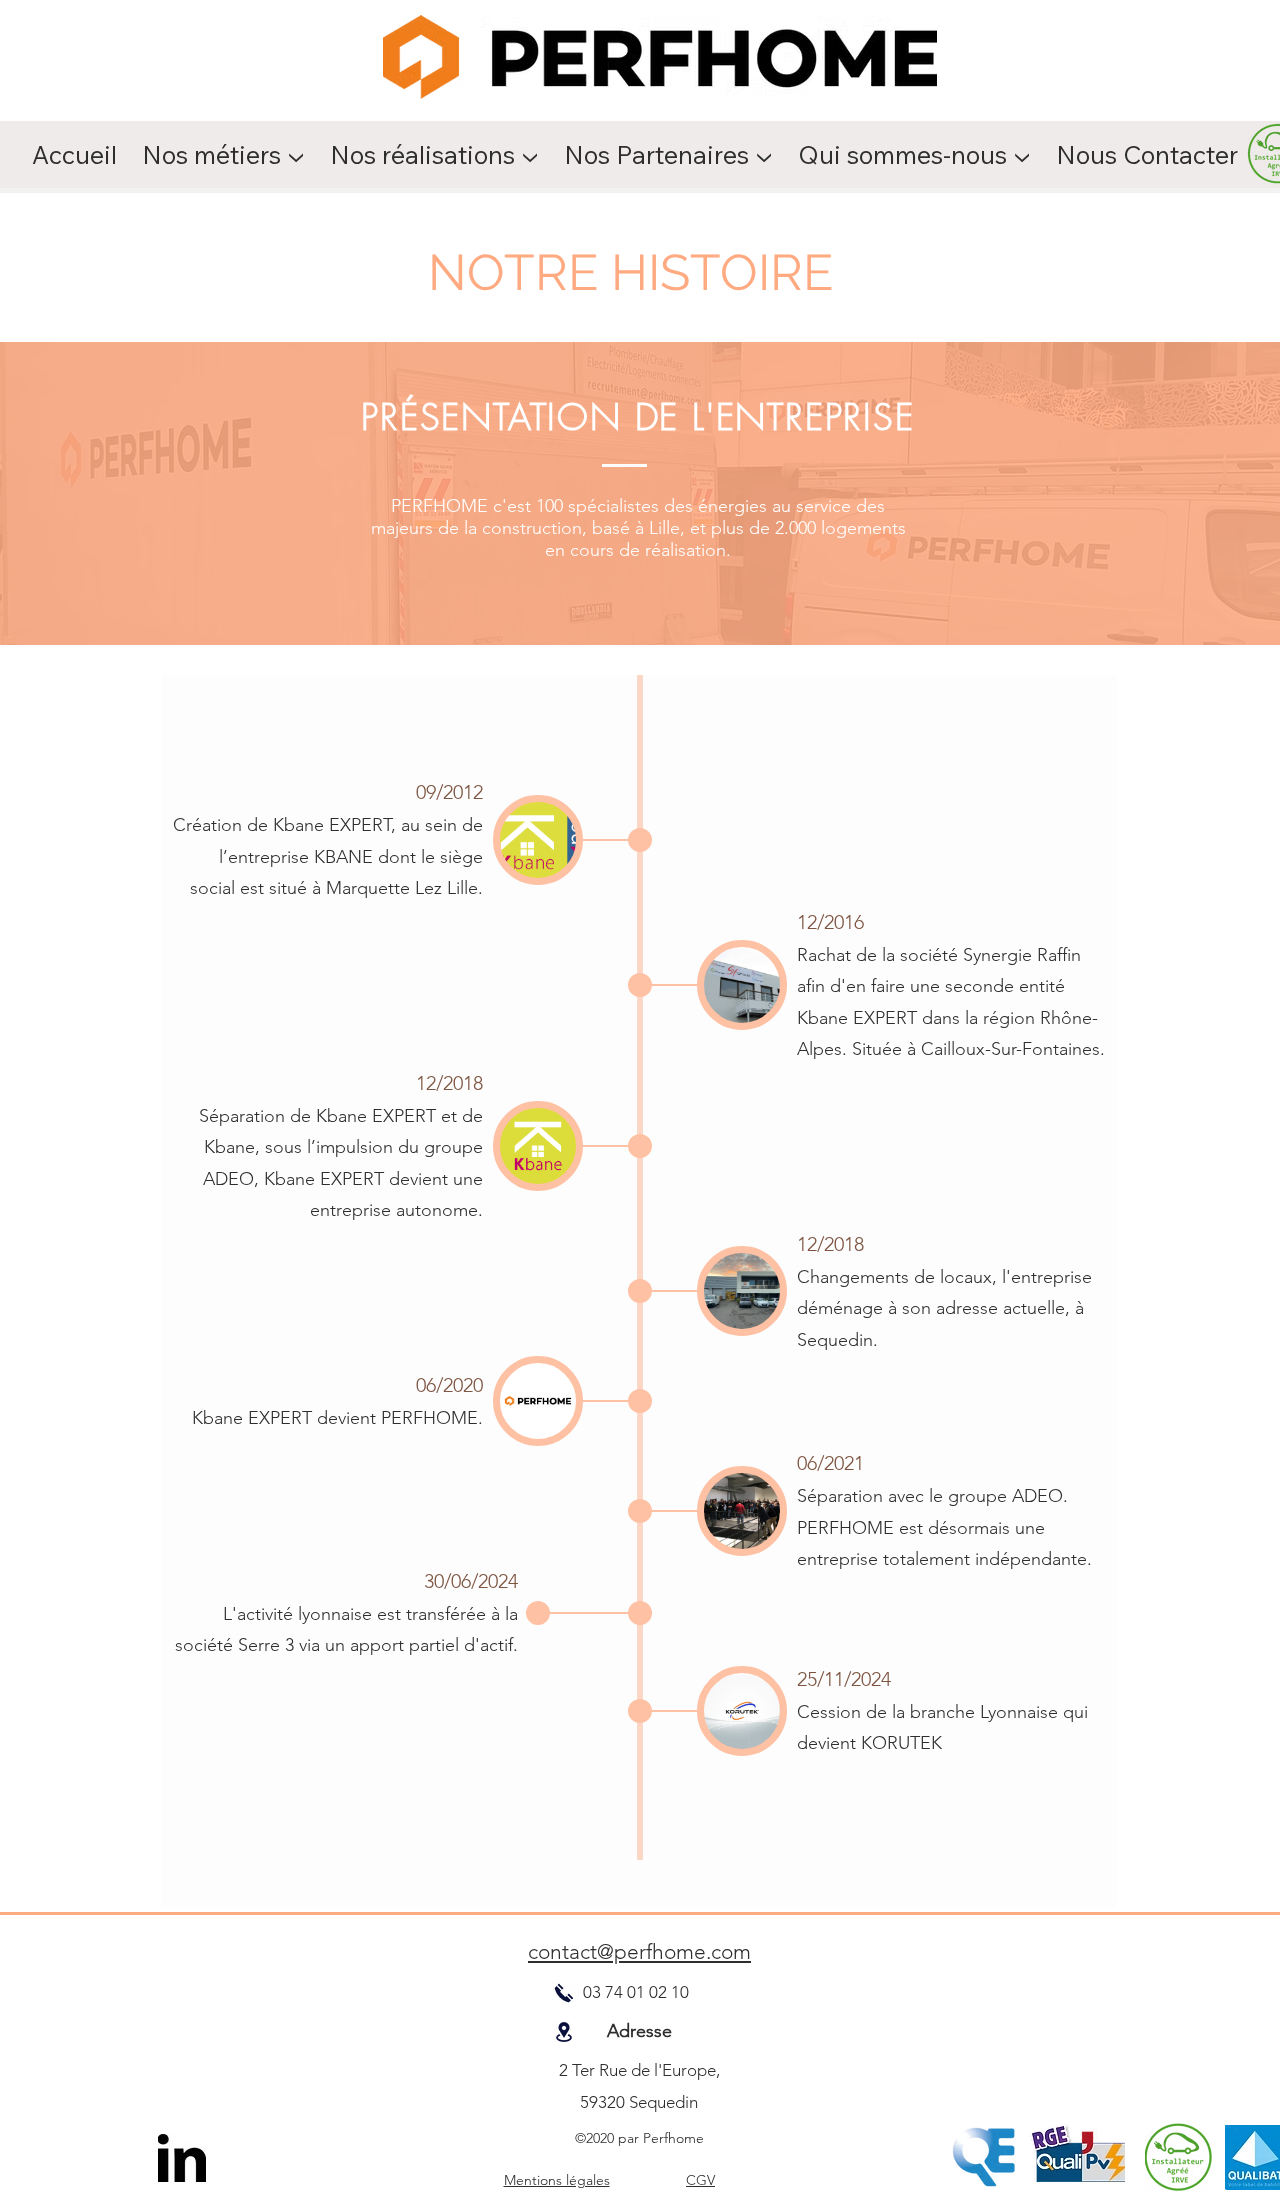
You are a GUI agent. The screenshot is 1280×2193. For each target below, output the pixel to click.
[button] (226, 154)
